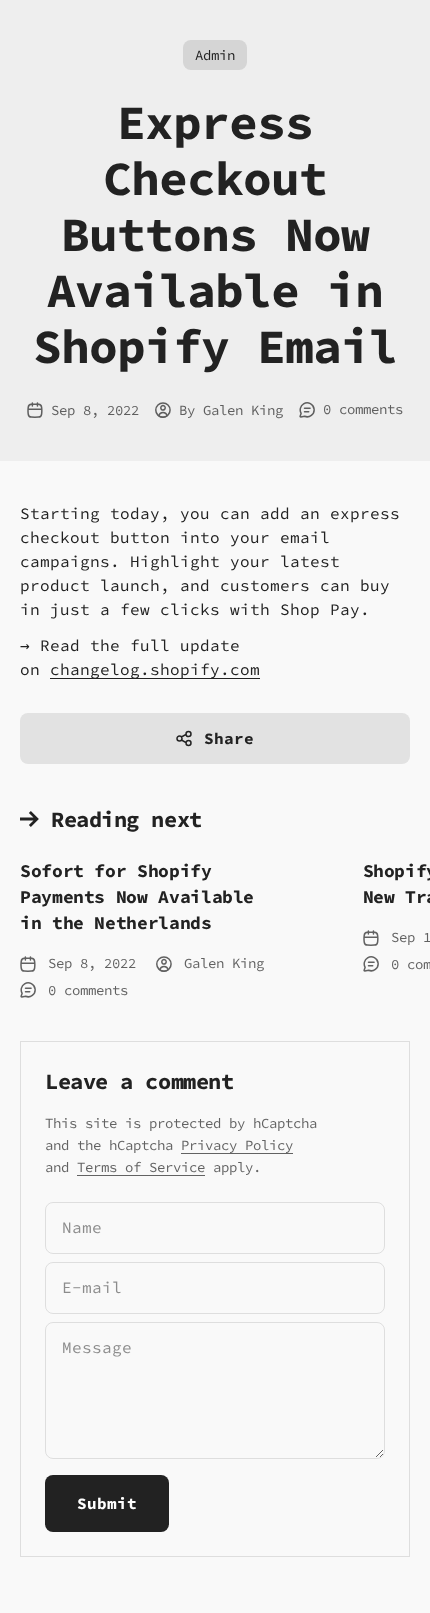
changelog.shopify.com (155, 669)
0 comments (363, 409)
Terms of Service (141, 1167)
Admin (215, 55)
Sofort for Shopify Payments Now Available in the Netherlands (137, 896)
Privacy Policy (237, 1145)
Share (229, 738)
